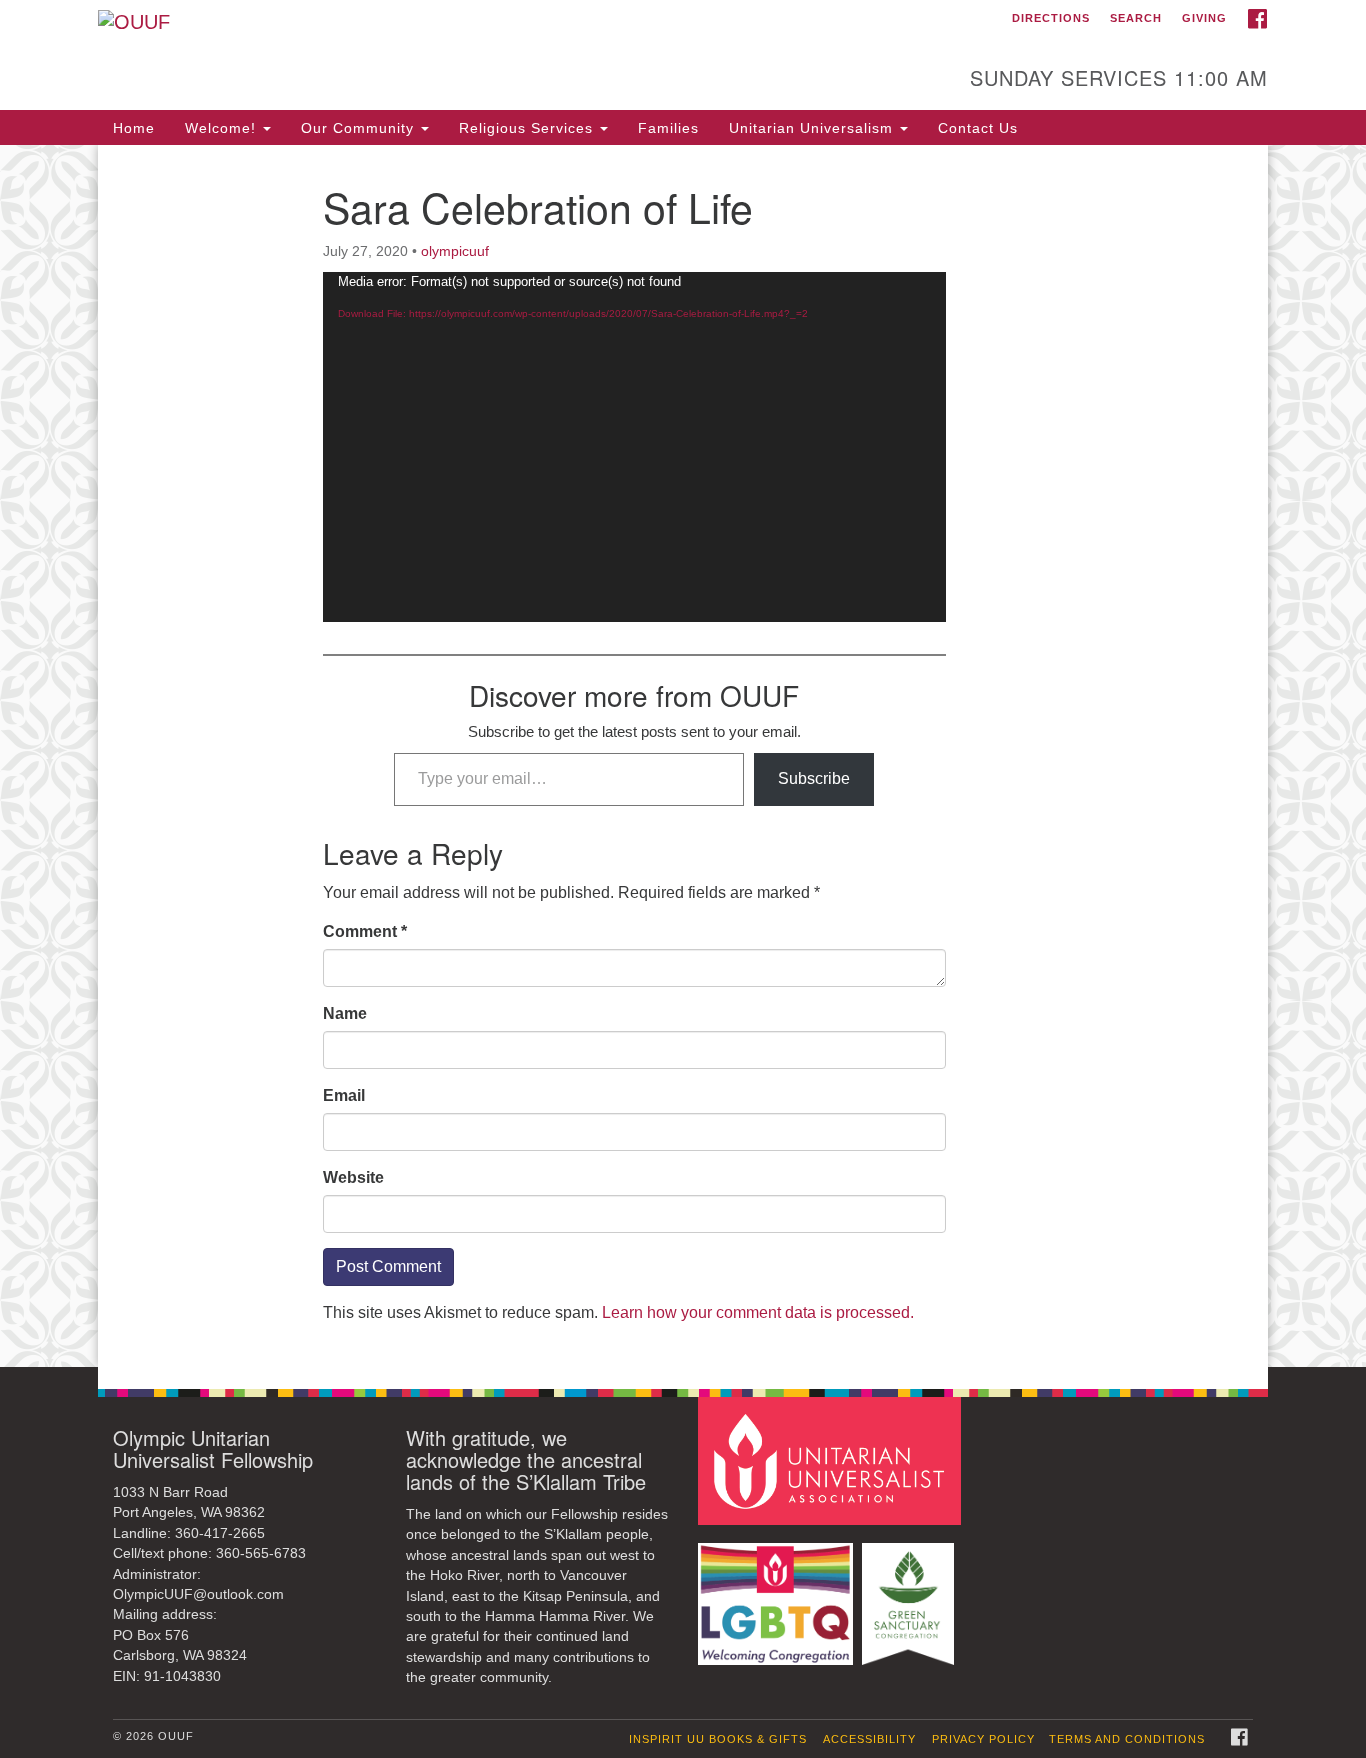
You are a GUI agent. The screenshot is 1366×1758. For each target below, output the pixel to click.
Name (345, 1013)
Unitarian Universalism (813, 128)
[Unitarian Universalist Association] (832, 1459)
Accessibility (869, 1739)
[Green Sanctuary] (910, 1594)
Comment (365, 931)
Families (668, 128)
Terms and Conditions (1127, 1739)
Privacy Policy (983, 1739)
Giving (1204, 18)
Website (353, 1177)
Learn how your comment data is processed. (758, 1312)
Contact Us (978, 128)
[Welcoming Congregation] (778, 1594)
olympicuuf (455, 251)
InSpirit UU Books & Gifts (718, 1739)
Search (1136, 18)
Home (134, 128)
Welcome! (223, 128)
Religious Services (528, 128)
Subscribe (814, 778)
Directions (1051, 18)
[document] (683, 756)
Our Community (360, 128)
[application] (634, 447)
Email (344, 1095)
